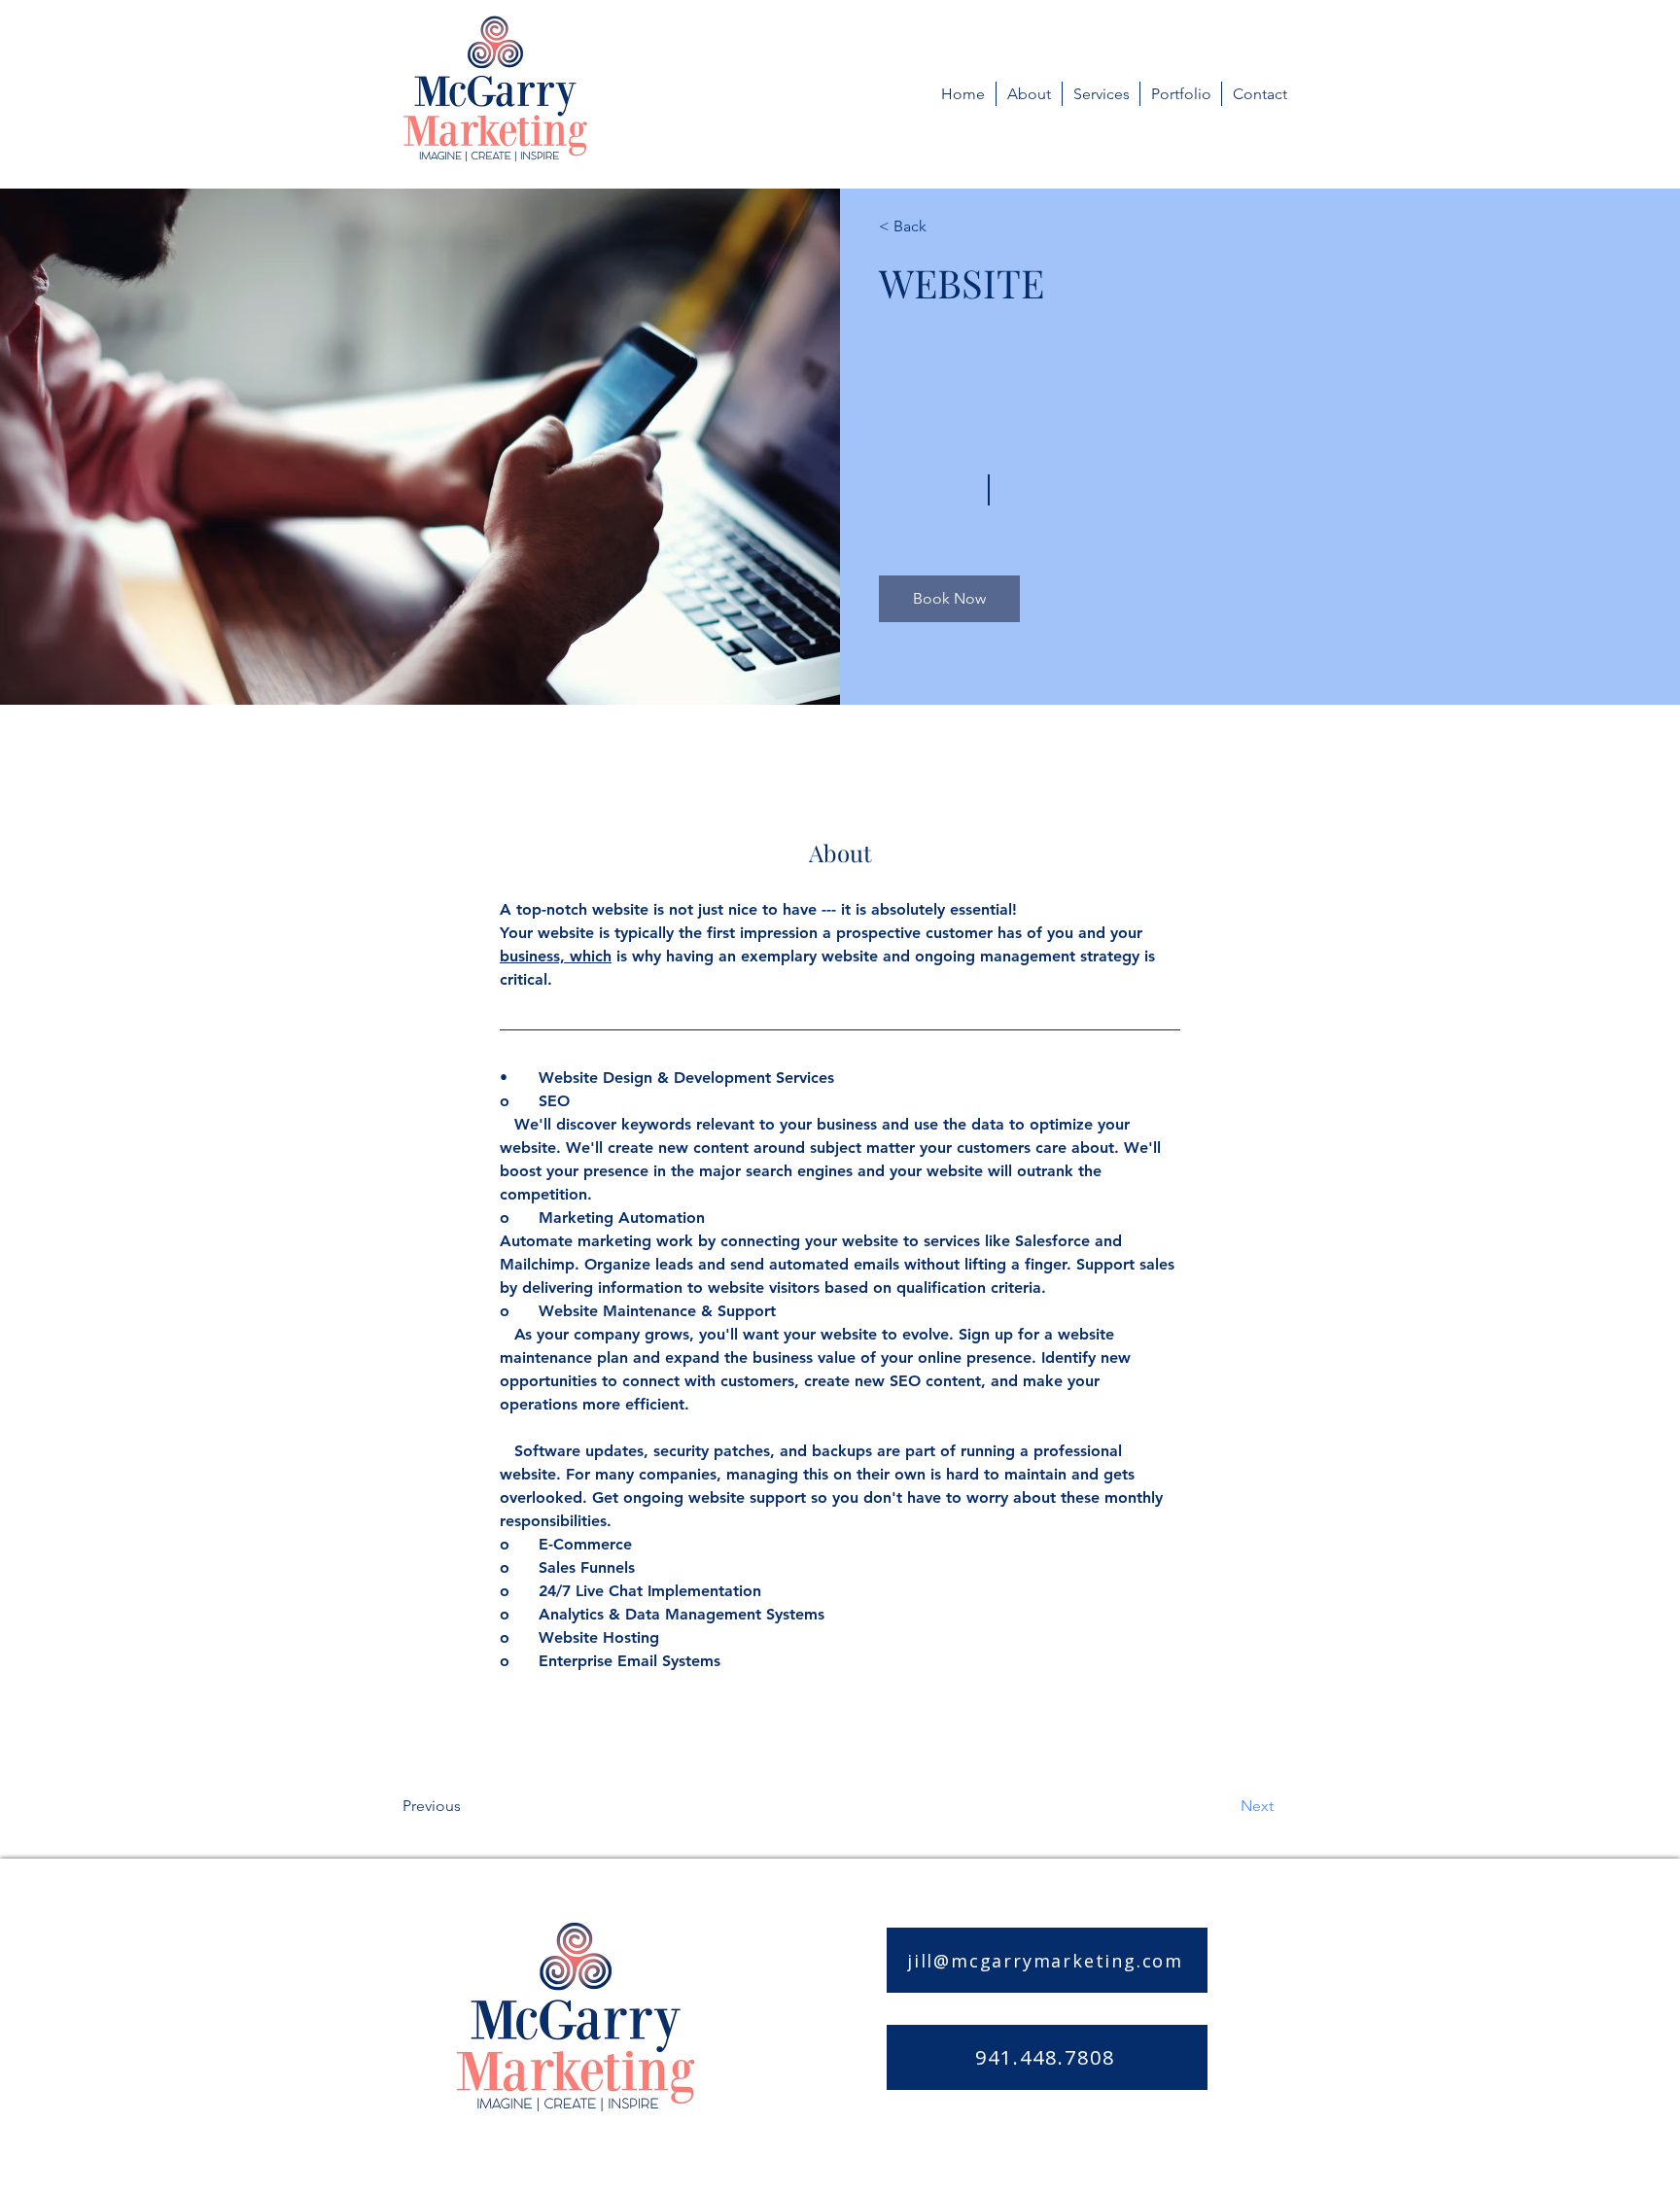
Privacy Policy (993, 2136)
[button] (949, 599)
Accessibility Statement (1143, 2136)
